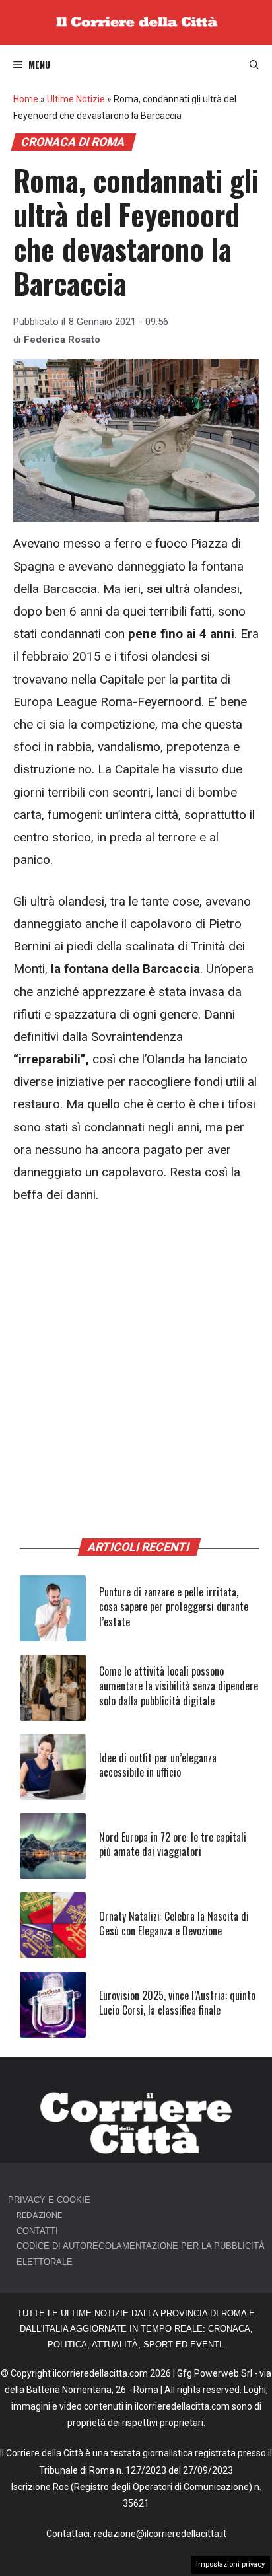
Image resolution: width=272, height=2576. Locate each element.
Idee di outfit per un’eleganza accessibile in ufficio (158, 1765)
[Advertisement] (136, 1361)
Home (26, 99)
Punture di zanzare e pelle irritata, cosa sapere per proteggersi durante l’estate (174, 1607)
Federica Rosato (62, 340)
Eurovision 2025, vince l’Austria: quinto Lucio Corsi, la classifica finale (177, 2003)
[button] (254, 65)
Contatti (37, 2231)
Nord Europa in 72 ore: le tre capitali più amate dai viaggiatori (173, 1844)
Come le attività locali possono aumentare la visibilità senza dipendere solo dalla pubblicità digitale (179, 1686)
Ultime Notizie (76, 99)
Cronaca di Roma (73, 142)
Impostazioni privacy (230, 2564)
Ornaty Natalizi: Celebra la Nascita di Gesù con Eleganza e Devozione (174, 1923)
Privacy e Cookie (49, 2200)
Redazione (39, 2215)
